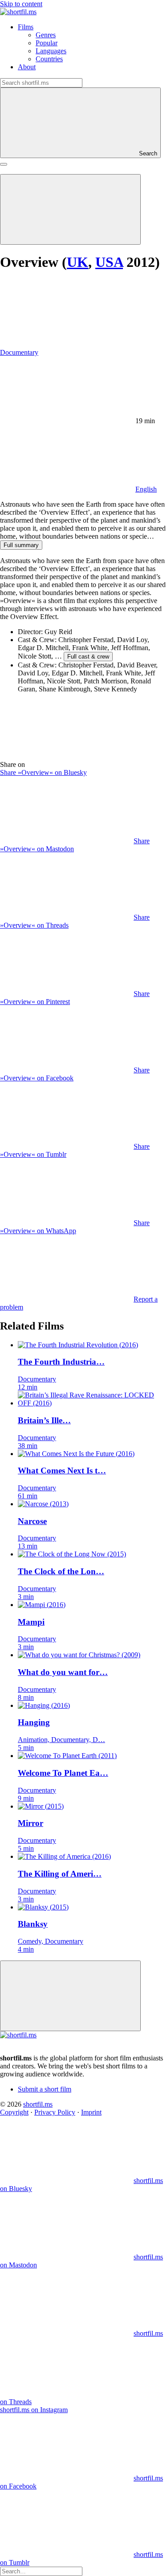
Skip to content (21, 4)
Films (26, 27)
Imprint (91, 2112)
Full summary (21, 545)
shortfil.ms (38, 2104)
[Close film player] (70, 1996)
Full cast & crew (88, 657)
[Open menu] (4, 164)
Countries (49, 59)
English (146, 489)
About (27, 67)
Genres (46, 35)
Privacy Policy (55, 2112)
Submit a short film (45, 2089)
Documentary (19, 352)
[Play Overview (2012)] (70, 209)
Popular (47, 43)
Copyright (14, 2112)
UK (77, 262)
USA (109, 262)
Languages (51, 51)
